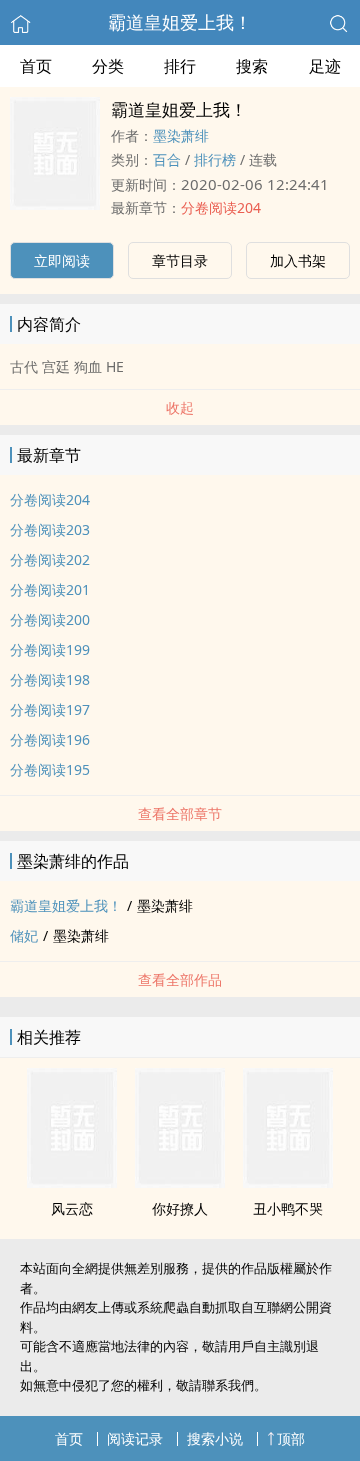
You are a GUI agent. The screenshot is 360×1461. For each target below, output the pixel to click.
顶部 (291, 1438)
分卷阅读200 (50, 619)
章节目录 (180, 260)
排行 (180, 66)
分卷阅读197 (50, 709)
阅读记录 (135, 1438)
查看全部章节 (180, 813)
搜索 (252, 66)
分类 (108, 66)
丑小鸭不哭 (288, 1208)
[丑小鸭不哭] (288, 1182)
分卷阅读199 (50, 649)
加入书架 (298, 260)
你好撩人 (180, 1208)
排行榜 (215, 159)
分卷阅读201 (50, 589)
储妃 (24, 935)
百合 (167, 159)
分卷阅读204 (221, 207)
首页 (36, 66)
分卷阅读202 (50, 559)
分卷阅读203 (50, 529)
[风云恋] (72, 1182)
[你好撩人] (180, 1182)
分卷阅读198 (50, 679)
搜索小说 (215, 1438)
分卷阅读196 (50, 739)
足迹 (325, 66)
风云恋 (72, 1208)
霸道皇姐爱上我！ (180, 22)
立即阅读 (62, 260)
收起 (180, 407)
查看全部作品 (180, 979)
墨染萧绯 (181, 135)
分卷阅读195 (50, 769)
